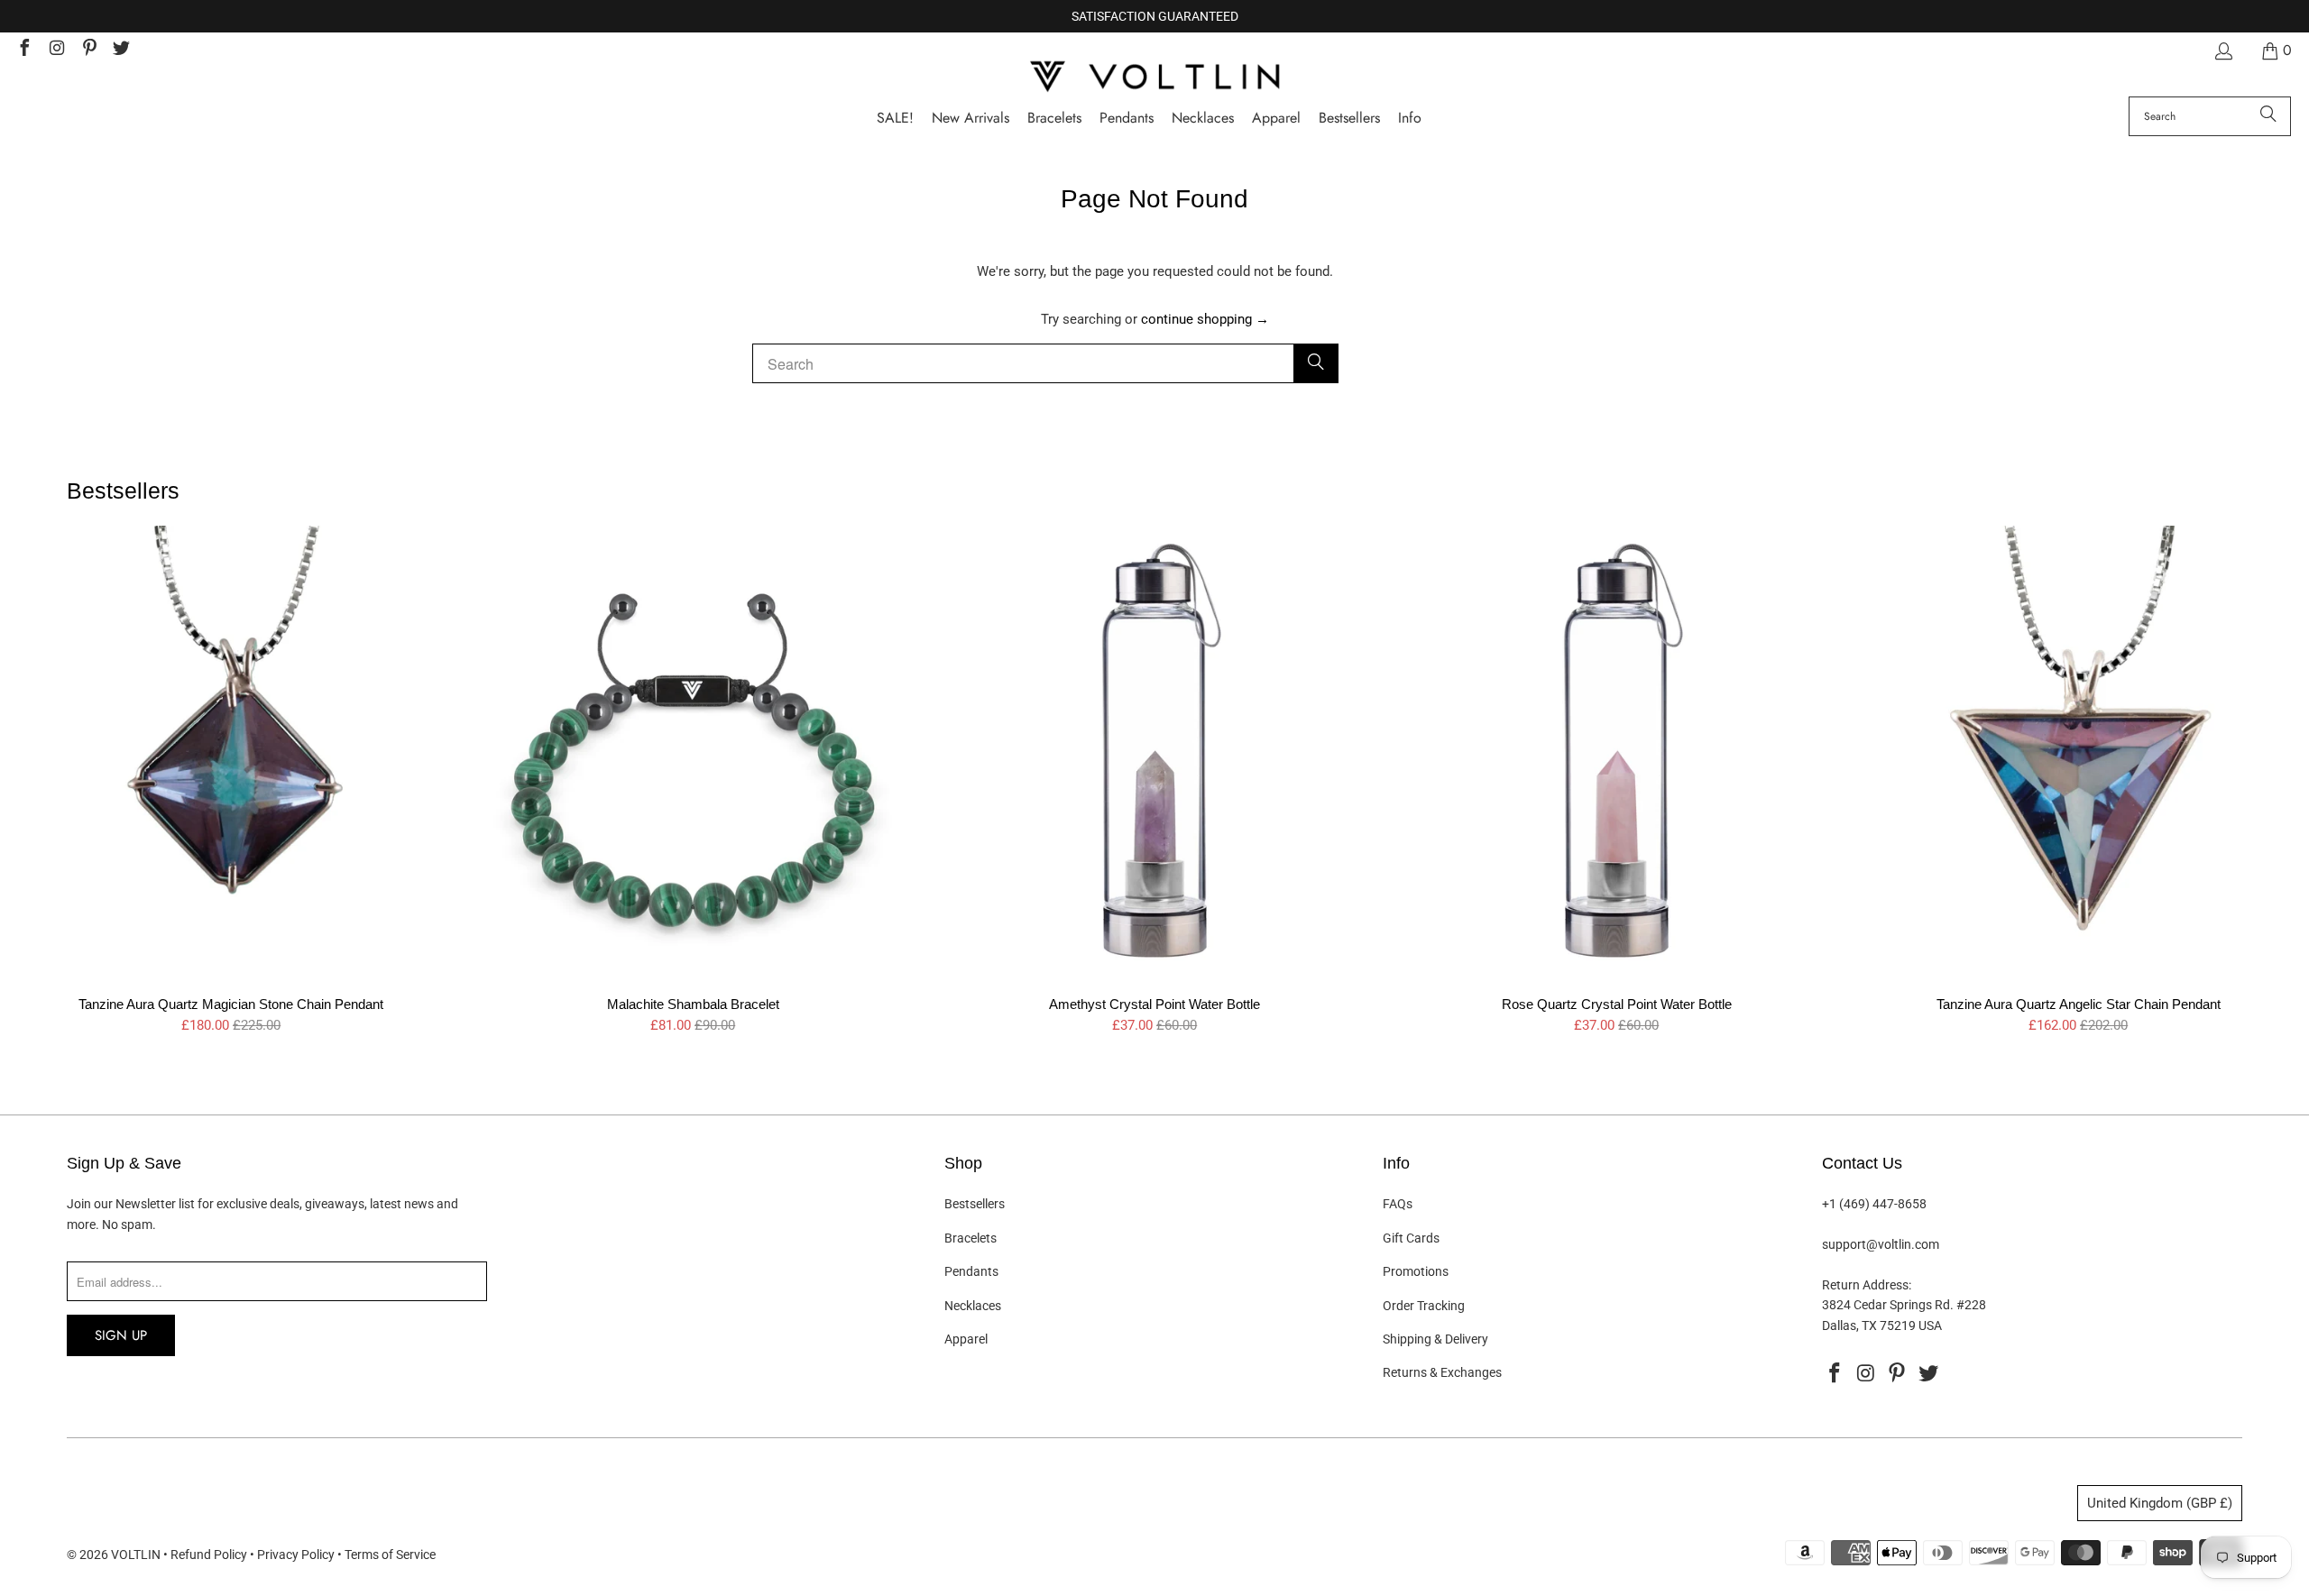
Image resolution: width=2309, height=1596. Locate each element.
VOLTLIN (136, 1555)
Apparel (966, 1339)
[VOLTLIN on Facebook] (23, 50)
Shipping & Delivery (1435, 1339)
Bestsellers (975, 1204)
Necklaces (973, 1306)
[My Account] (2222, 51)
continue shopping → (1205, 319)
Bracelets (971, 1238)
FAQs (1398, 1204)
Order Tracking (1424, 1306)
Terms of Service (390, 1555)
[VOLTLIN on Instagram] (56, 50)
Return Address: (1867, 1285)
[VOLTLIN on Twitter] (121, 50)
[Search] (2268, 116)
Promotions (1416, 1271)
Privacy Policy (296, 1555)
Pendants (971, 1271)
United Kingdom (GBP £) (2160, 1503)
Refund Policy (209, 1555)
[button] (1410, 119)
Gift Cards (1411, 1238)
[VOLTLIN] (1154, 78)
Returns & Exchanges (1442, 1372)
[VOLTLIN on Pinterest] (88, 50)
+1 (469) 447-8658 (1874, 1204)
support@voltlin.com (1881, 1244)
